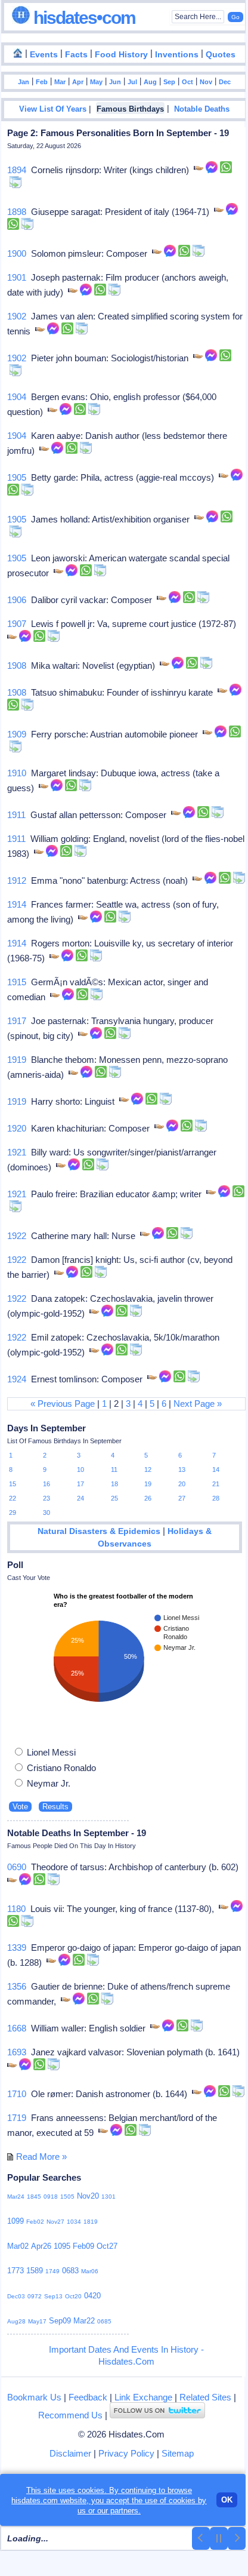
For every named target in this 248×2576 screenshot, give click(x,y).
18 (114, 1484)
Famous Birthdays (130, 109)
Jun (115, 82)
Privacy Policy (126, 2453)
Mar (60, 82)
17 (80, 1484)
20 (182, 1484)
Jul (132, 82)
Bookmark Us (34, 2397)
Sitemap (178, 2453)
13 (182, 1470)
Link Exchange (143, 2397)
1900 (17, 253)
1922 (17, 1236)
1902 (17, 316)
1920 (17, 1128)
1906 (17, 600)
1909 (17, 734)
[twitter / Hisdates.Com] (157, 2415)
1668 (17, 2028)
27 (182, 1498)
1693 (17, 2052)
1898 (17, 212)
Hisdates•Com (83, 18)
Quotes (221, 55)
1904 (17, 397)
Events (44, 55)
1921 (17, 1152)
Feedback (88, 2397)
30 (46, 1513)
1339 (17, 1948)
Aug (150, 82)
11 (114, 1470)
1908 (17, 665)
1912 (17, 880)
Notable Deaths (202, 109)
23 (46, 1498)
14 (216, 1470)
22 (13, 1498)
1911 (16, 815)
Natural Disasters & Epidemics (99, 1531)
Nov (206, 82)
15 (13, 1484)
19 (148, 1484)
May (96, 82)
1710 (17, 2094)
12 (148, 1470)
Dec (225, 82)
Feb (42, 82)
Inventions (177, 55)
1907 (17, 624)
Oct (187, 82)
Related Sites (205, 2397)
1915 (17, 982)
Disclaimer (70, 2453)
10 (80, 1470)
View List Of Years (53, 109)
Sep (169, 82)
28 (216, 1498)
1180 (16, 1909)
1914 (17, 904)
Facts (76, 55)
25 (114, 1498)
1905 (17, 477)
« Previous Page (63, 1404)
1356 (17, 1986)
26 (148, 1498)
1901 (17, 277)
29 (13, 1513)
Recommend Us (70, 2415)
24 (80, 1498)
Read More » (41, 2157)
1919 (17, 1060)
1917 (17, 1021)
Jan (24, 82)
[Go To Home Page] (18, 54)
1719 (17, 2118)
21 (216, 1484)
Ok (227, 2500)
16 (46, 1484)
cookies (182, 2500)
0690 (17, 1867)
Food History (121, 55)
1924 (17, 1379)
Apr (78, 82)
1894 (17, 170)
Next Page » (198, 1404)
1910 (17, 773)
